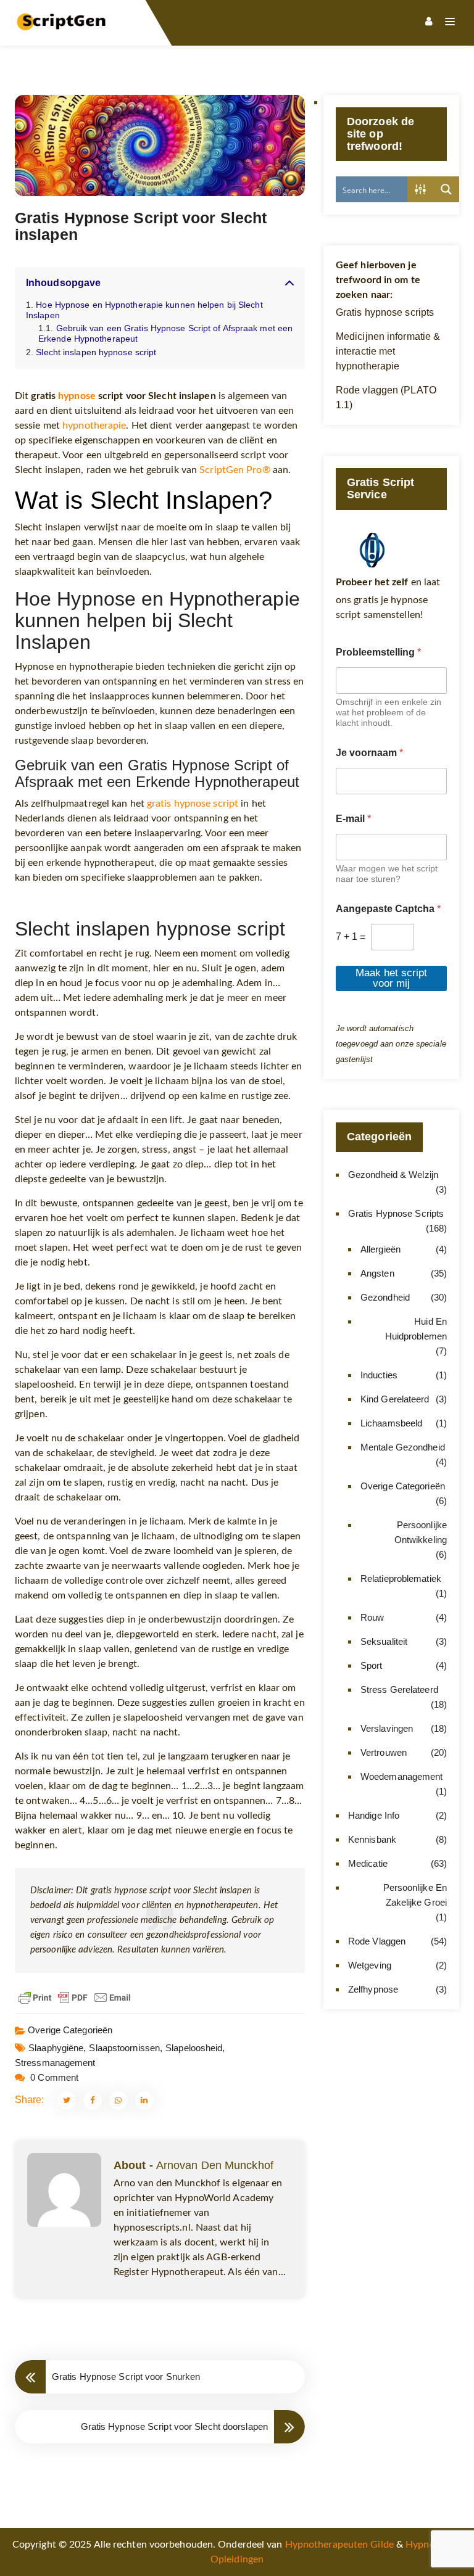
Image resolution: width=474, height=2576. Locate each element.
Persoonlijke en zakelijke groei (415, 1895)
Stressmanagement (55, 2063)
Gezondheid (385, 1297)
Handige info (374, 1815)
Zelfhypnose (373, 1989)
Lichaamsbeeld (391, 1423)
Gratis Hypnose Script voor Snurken (126, 2376)
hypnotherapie (94, 426)
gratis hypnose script (193, 804)
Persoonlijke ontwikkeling (421, 1532)
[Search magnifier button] (446, 189)
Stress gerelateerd (399, 1689)
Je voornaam (369, 753)
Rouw (372, 1617)
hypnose (77, 396)
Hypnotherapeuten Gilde (339, 2545)
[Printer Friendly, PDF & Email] (75, 1998)
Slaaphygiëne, (57, 2048)
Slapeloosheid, (195, 2048)
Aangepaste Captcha (388, 909)
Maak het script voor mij (391, 978)
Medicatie (368, 1863)
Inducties (379, 1375)
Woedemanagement (402, 1776)
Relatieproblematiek (401, 1578)
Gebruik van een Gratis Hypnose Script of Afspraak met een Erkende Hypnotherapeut (165, 333)
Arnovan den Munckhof (215, 2165)
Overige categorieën (70, 2030)
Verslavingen (387, 1728)
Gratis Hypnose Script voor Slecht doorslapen (174, 2426)
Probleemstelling (378, 652)
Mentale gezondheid (403, 1447)
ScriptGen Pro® (235, 470)
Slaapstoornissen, (126, 2048)
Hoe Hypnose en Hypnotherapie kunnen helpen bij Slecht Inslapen (144, 310)
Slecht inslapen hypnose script (96, 352)
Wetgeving (370, 1965)
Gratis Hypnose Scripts (396, 1213)
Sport (372, 1665)
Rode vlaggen (377, 1941)
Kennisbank (372, 1839)
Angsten (377, 1273)
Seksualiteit (384, 1641)
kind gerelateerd (395, 1399)
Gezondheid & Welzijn (393, 1175)
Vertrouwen (384, 1752)
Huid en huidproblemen (416, 1329)
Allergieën (380, 1249)
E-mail (353, 819)
